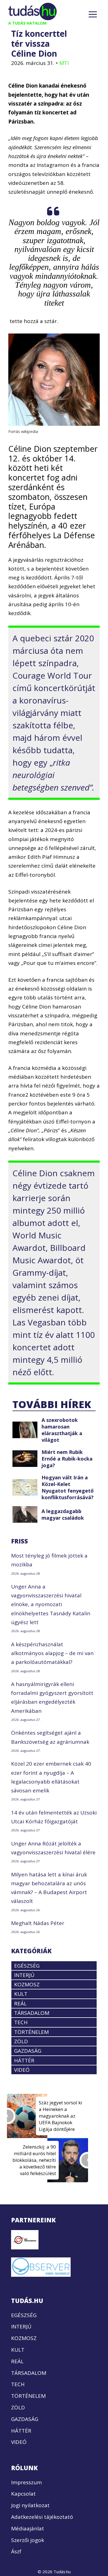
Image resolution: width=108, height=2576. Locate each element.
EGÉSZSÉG (27, 1965)
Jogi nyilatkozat (30, 2505)
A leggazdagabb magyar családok (63, 1514)
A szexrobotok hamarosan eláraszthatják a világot (62, 1430)
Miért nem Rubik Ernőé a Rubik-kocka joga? (67, 1459)
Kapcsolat (23, 2494)
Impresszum (26, 2482)
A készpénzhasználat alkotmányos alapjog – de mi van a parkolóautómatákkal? (52, 1653)
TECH (21, 2022)
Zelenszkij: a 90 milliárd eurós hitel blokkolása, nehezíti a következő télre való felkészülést (34, 2160)
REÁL (20, 2003)
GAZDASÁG (28, 2051)
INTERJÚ (24, 1975)
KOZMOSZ (27, 1984)
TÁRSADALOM (32, 2013)
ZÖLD (21, 2041)
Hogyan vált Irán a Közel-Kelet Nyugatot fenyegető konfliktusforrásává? (68, 1487)
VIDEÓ (22, 2070)
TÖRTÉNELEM (31, 2032)
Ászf (16, 2551)
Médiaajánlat (28, 2528)
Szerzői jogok (28, 2540)
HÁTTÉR (24, 2060)
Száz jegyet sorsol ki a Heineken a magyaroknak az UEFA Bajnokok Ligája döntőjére (61, 2116)
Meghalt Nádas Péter (38, 1923)
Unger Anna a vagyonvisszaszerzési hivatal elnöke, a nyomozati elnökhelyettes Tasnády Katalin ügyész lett (51, 1604)
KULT (21, 1994)
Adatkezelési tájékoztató (42, 2517)
